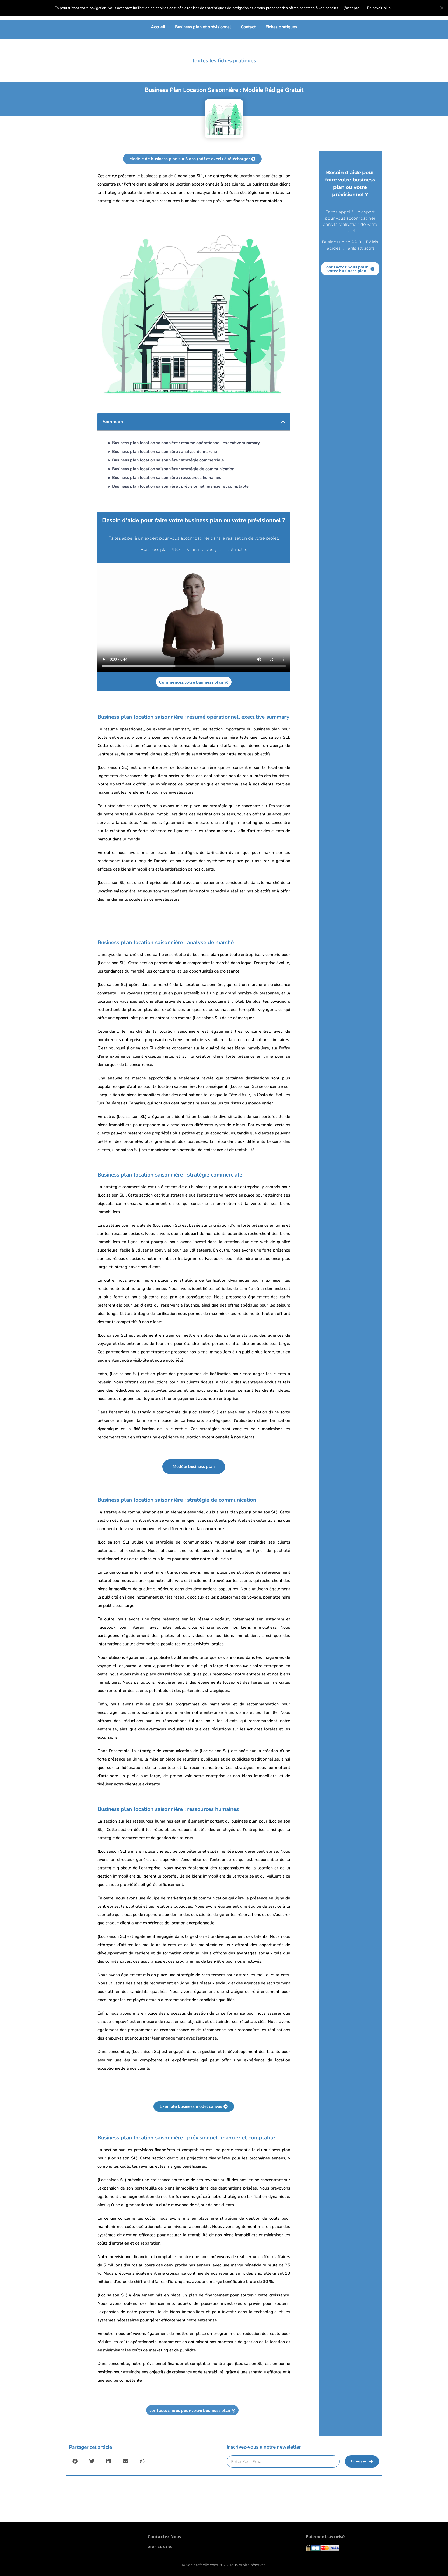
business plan (154, 176)
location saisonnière (259, 176)
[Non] (442, 8)
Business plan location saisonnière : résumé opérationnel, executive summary (186, 443)
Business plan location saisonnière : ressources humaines (167, 478)
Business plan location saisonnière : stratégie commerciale (168, 460)
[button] (283, 422)
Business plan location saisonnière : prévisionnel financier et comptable (180, 486)
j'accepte (352, 8)
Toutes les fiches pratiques (224, 61)
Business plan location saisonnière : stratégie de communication (173, 469)
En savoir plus (379, 8)
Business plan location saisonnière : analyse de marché (164, 452)
